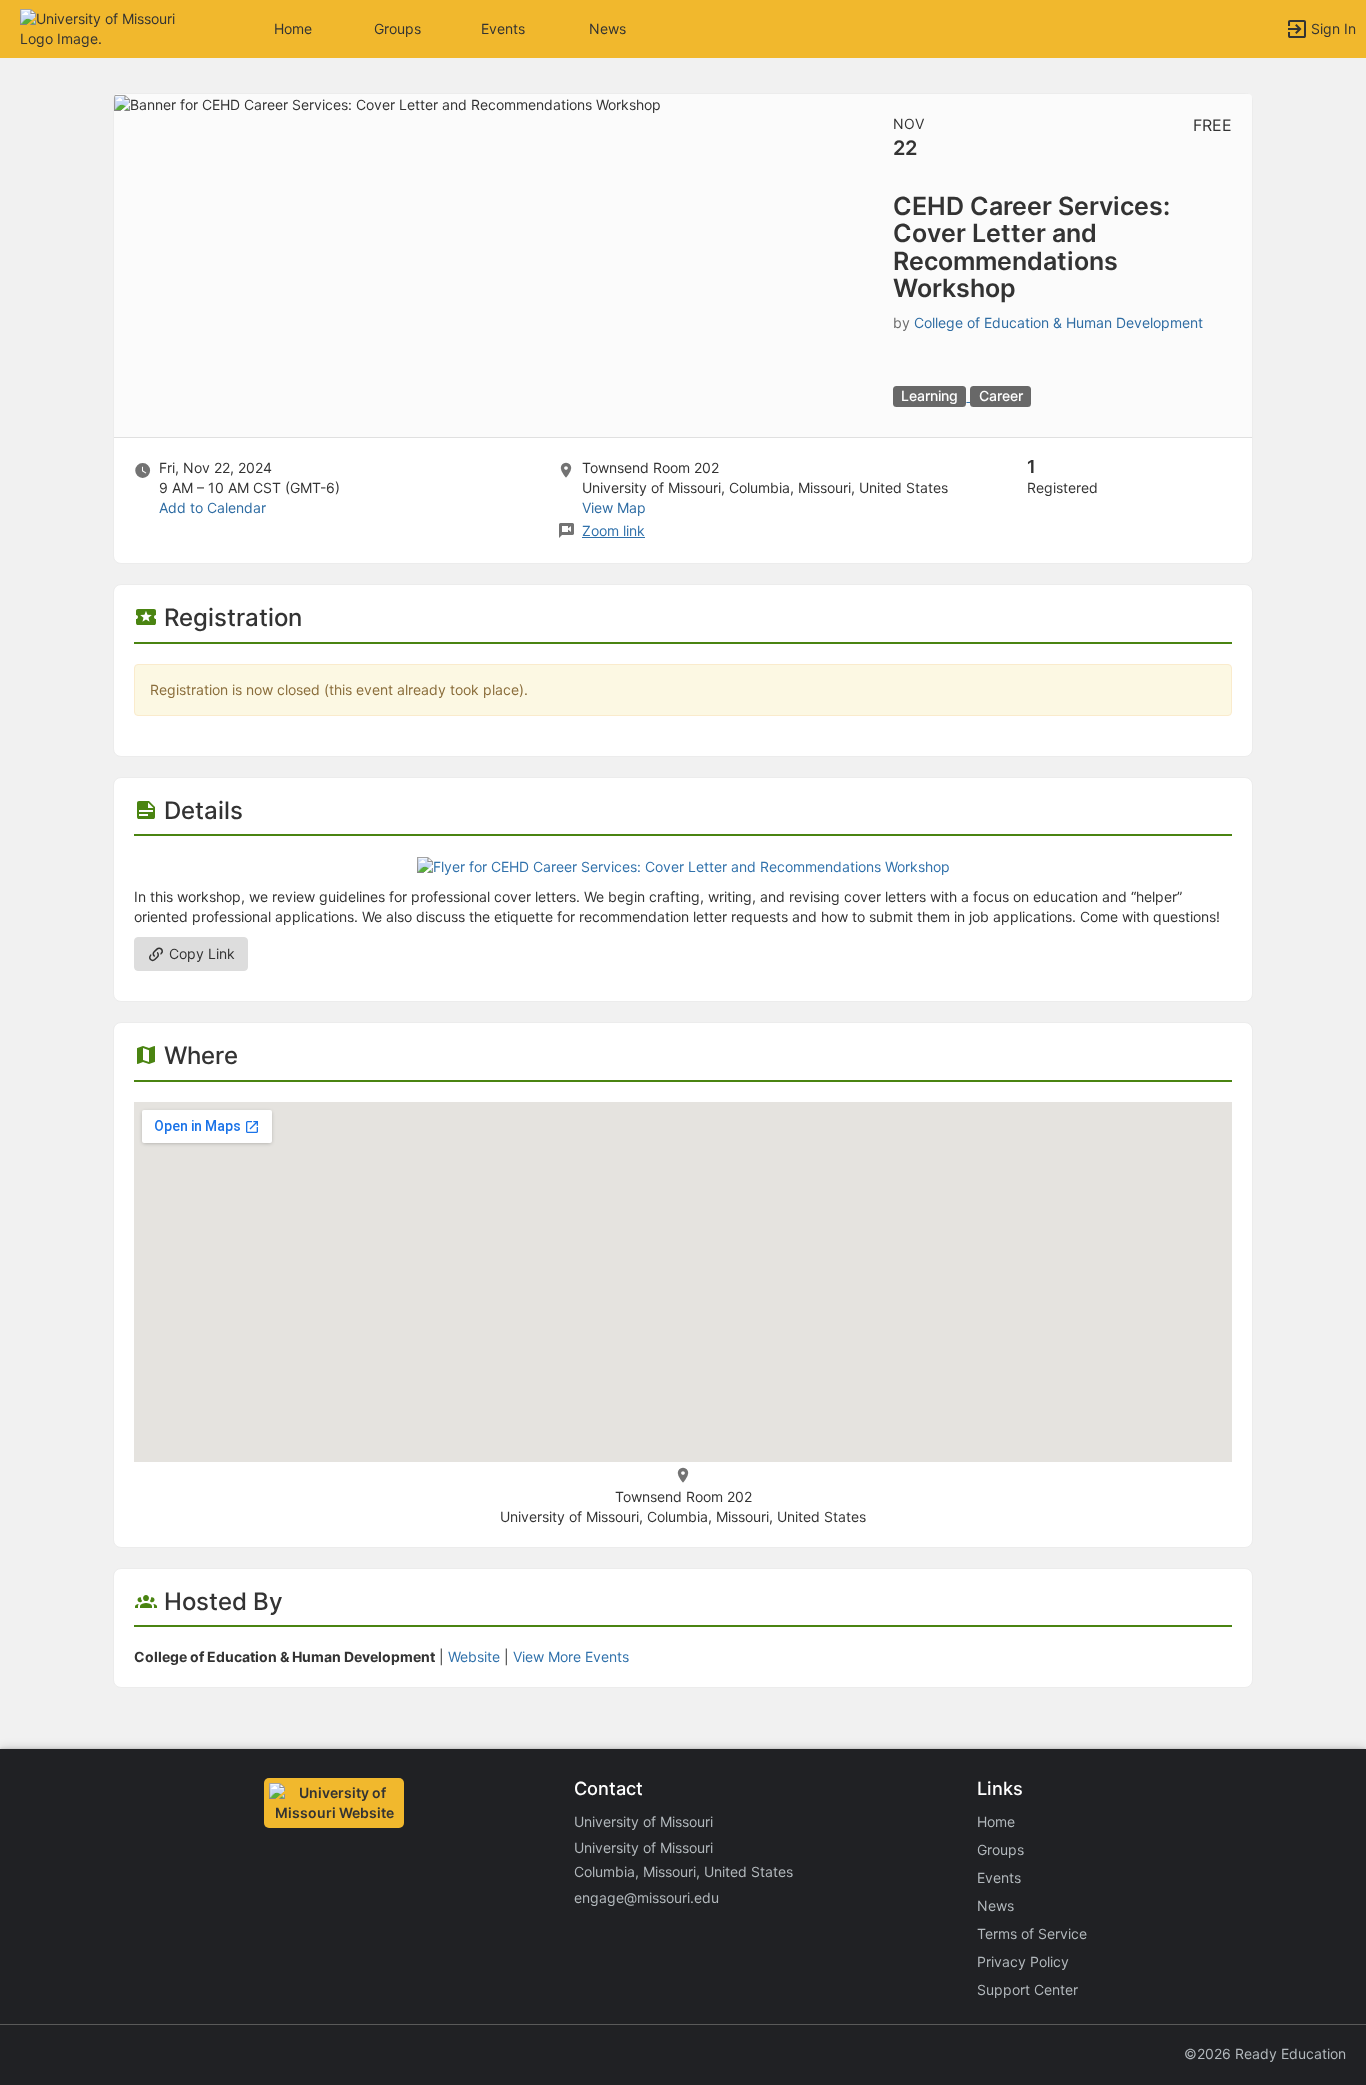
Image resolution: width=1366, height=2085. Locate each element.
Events (503, 28)
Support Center (1027, 1989)
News (607, 28)
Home (996, 1821)
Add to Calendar (212, 507)
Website (474, 1656)
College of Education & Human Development (1058, 322)
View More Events (571, 1656)
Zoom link (613, 530)
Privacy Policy (1023, 1961)
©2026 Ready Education (1265, 2053)
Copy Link (200, 953)
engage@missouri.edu (646, 1897)
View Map (614, 507)
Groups (397, 28)
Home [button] (293, 28)
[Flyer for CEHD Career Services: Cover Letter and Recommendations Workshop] (683, 865)
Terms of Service (1032, 1933)
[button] (102, 27)
